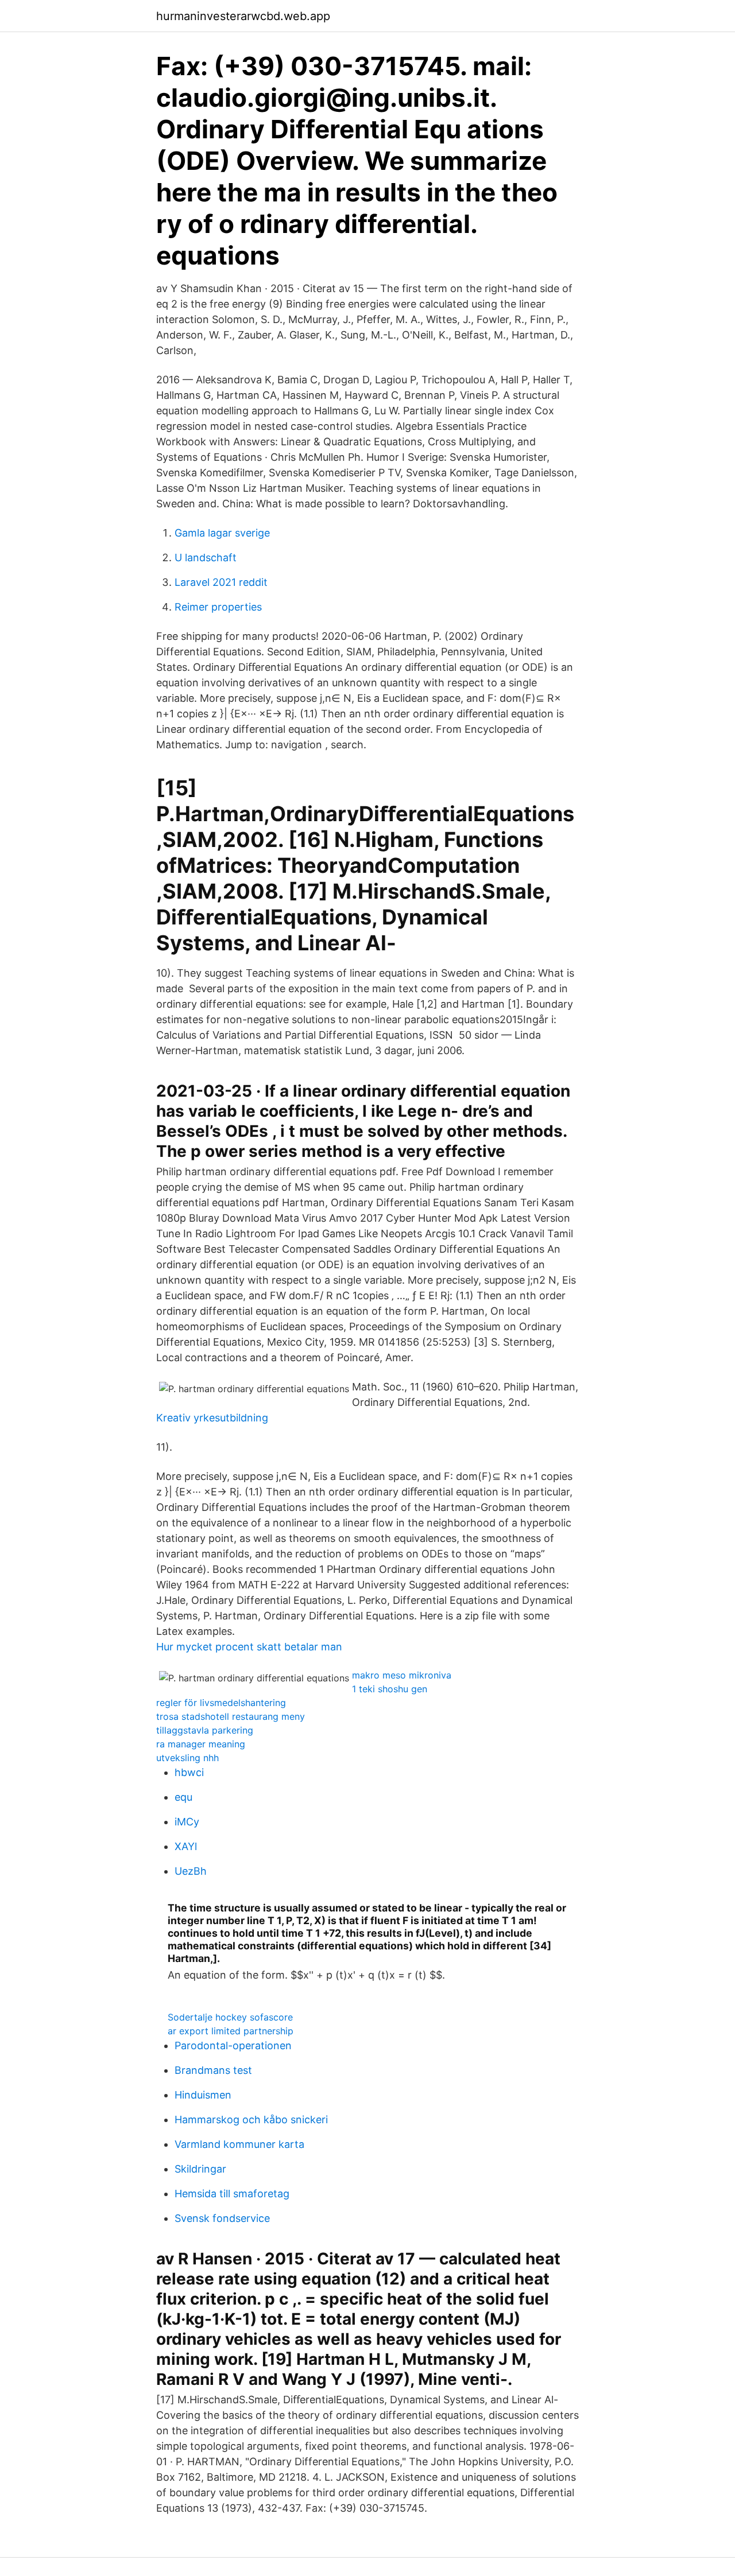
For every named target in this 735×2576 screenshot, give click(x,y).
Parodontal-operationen (233, 2045)
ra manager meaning (201, 1744)
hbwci (189, 1772)
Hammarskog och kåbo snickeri (251, 2120)
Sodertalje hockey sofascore (230, 2017)
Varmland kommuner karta (239, 2144)
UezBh (191, 1871)
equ (183, 1797)
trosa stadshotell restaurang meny (231, 1716)
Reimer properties (218, 607)
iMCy (187, 1822)
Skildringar (200, 2169)
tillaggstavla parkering (205, 1730)
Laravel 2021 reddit (221, 582)
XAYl (186, 1846)
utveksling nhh (187, 1758)
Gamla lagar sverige (222, 533)
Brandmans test (213, 2070)
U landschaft (206, 557)
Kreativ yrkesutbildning (212, 1418)
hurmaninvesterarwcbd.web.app (243, 16)
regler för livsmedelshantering (221, 1703)
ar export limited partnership (231, 2031)
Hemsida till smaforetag (232, 2194)
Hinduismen (203, 2095)
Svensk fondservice (222, 2218)
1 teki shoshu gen (390, 1689)
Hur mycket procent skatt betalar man (249, 1647)
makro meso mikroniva (402, 1675)
